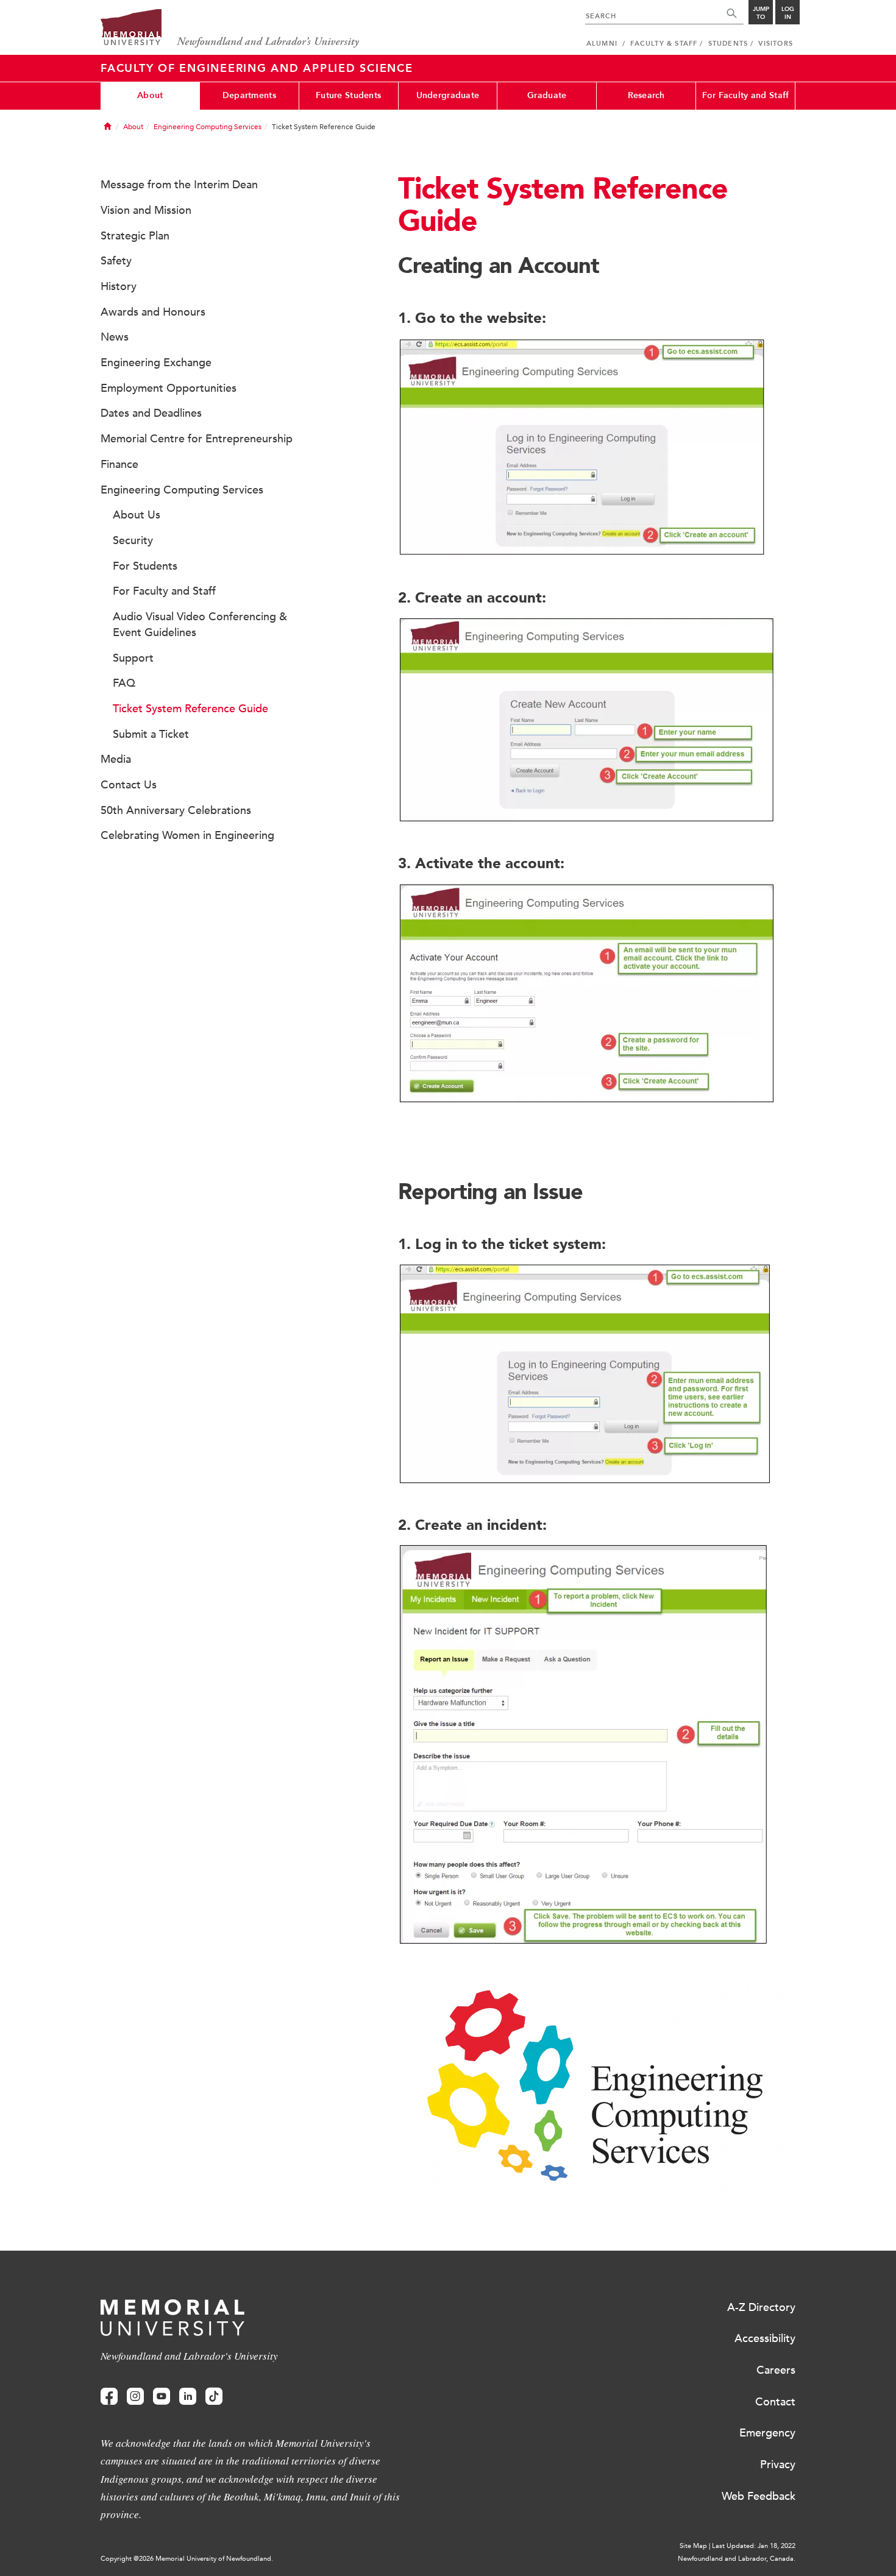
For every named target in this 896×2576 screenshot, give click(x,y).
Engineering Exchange (156, 363)
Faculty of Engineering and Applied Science (257, 68)
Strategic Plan (135, 236)
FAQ (124, 683)
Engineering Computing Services (208, 127)
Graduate (547, 95)
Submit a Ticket (151, 734)
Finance (119, 464)
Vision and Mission (146, 210)
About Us (137, 515)
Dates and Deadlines (151, 413)
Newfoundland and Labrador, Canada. (737, 2559)
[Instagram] (135, 2397)
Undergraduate (448, 95)
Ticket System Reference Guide (190, 709)
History (119, 286)
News (115, 337)
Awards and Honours (153, 312)
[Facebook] (109, 2397)
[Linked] (188, 2397)
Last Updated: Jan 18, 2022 (754, 2546)
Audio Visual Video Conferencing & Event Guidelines (200, 625)
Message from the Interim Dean (179, 185)
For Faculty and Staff (746, 95)
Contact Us (129, 785)
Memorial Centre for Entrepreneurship (197, 439)
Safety (116, 261)
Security (133, 540)
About (150, 95)
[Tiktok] (214, 2397)
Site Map (693, 2546)
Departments (249, 95)
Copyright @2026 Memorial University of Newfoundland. (187, 2559)
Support (133, 658)
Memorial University (230, 29)
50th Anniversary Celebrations (176, 810)
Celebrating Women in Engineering (187, 835)
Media (116, 759)
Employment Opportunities (169, 388)
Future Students (348, 95)
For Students (145, 566)
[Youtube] (162, 2397)
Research (646, 95)
